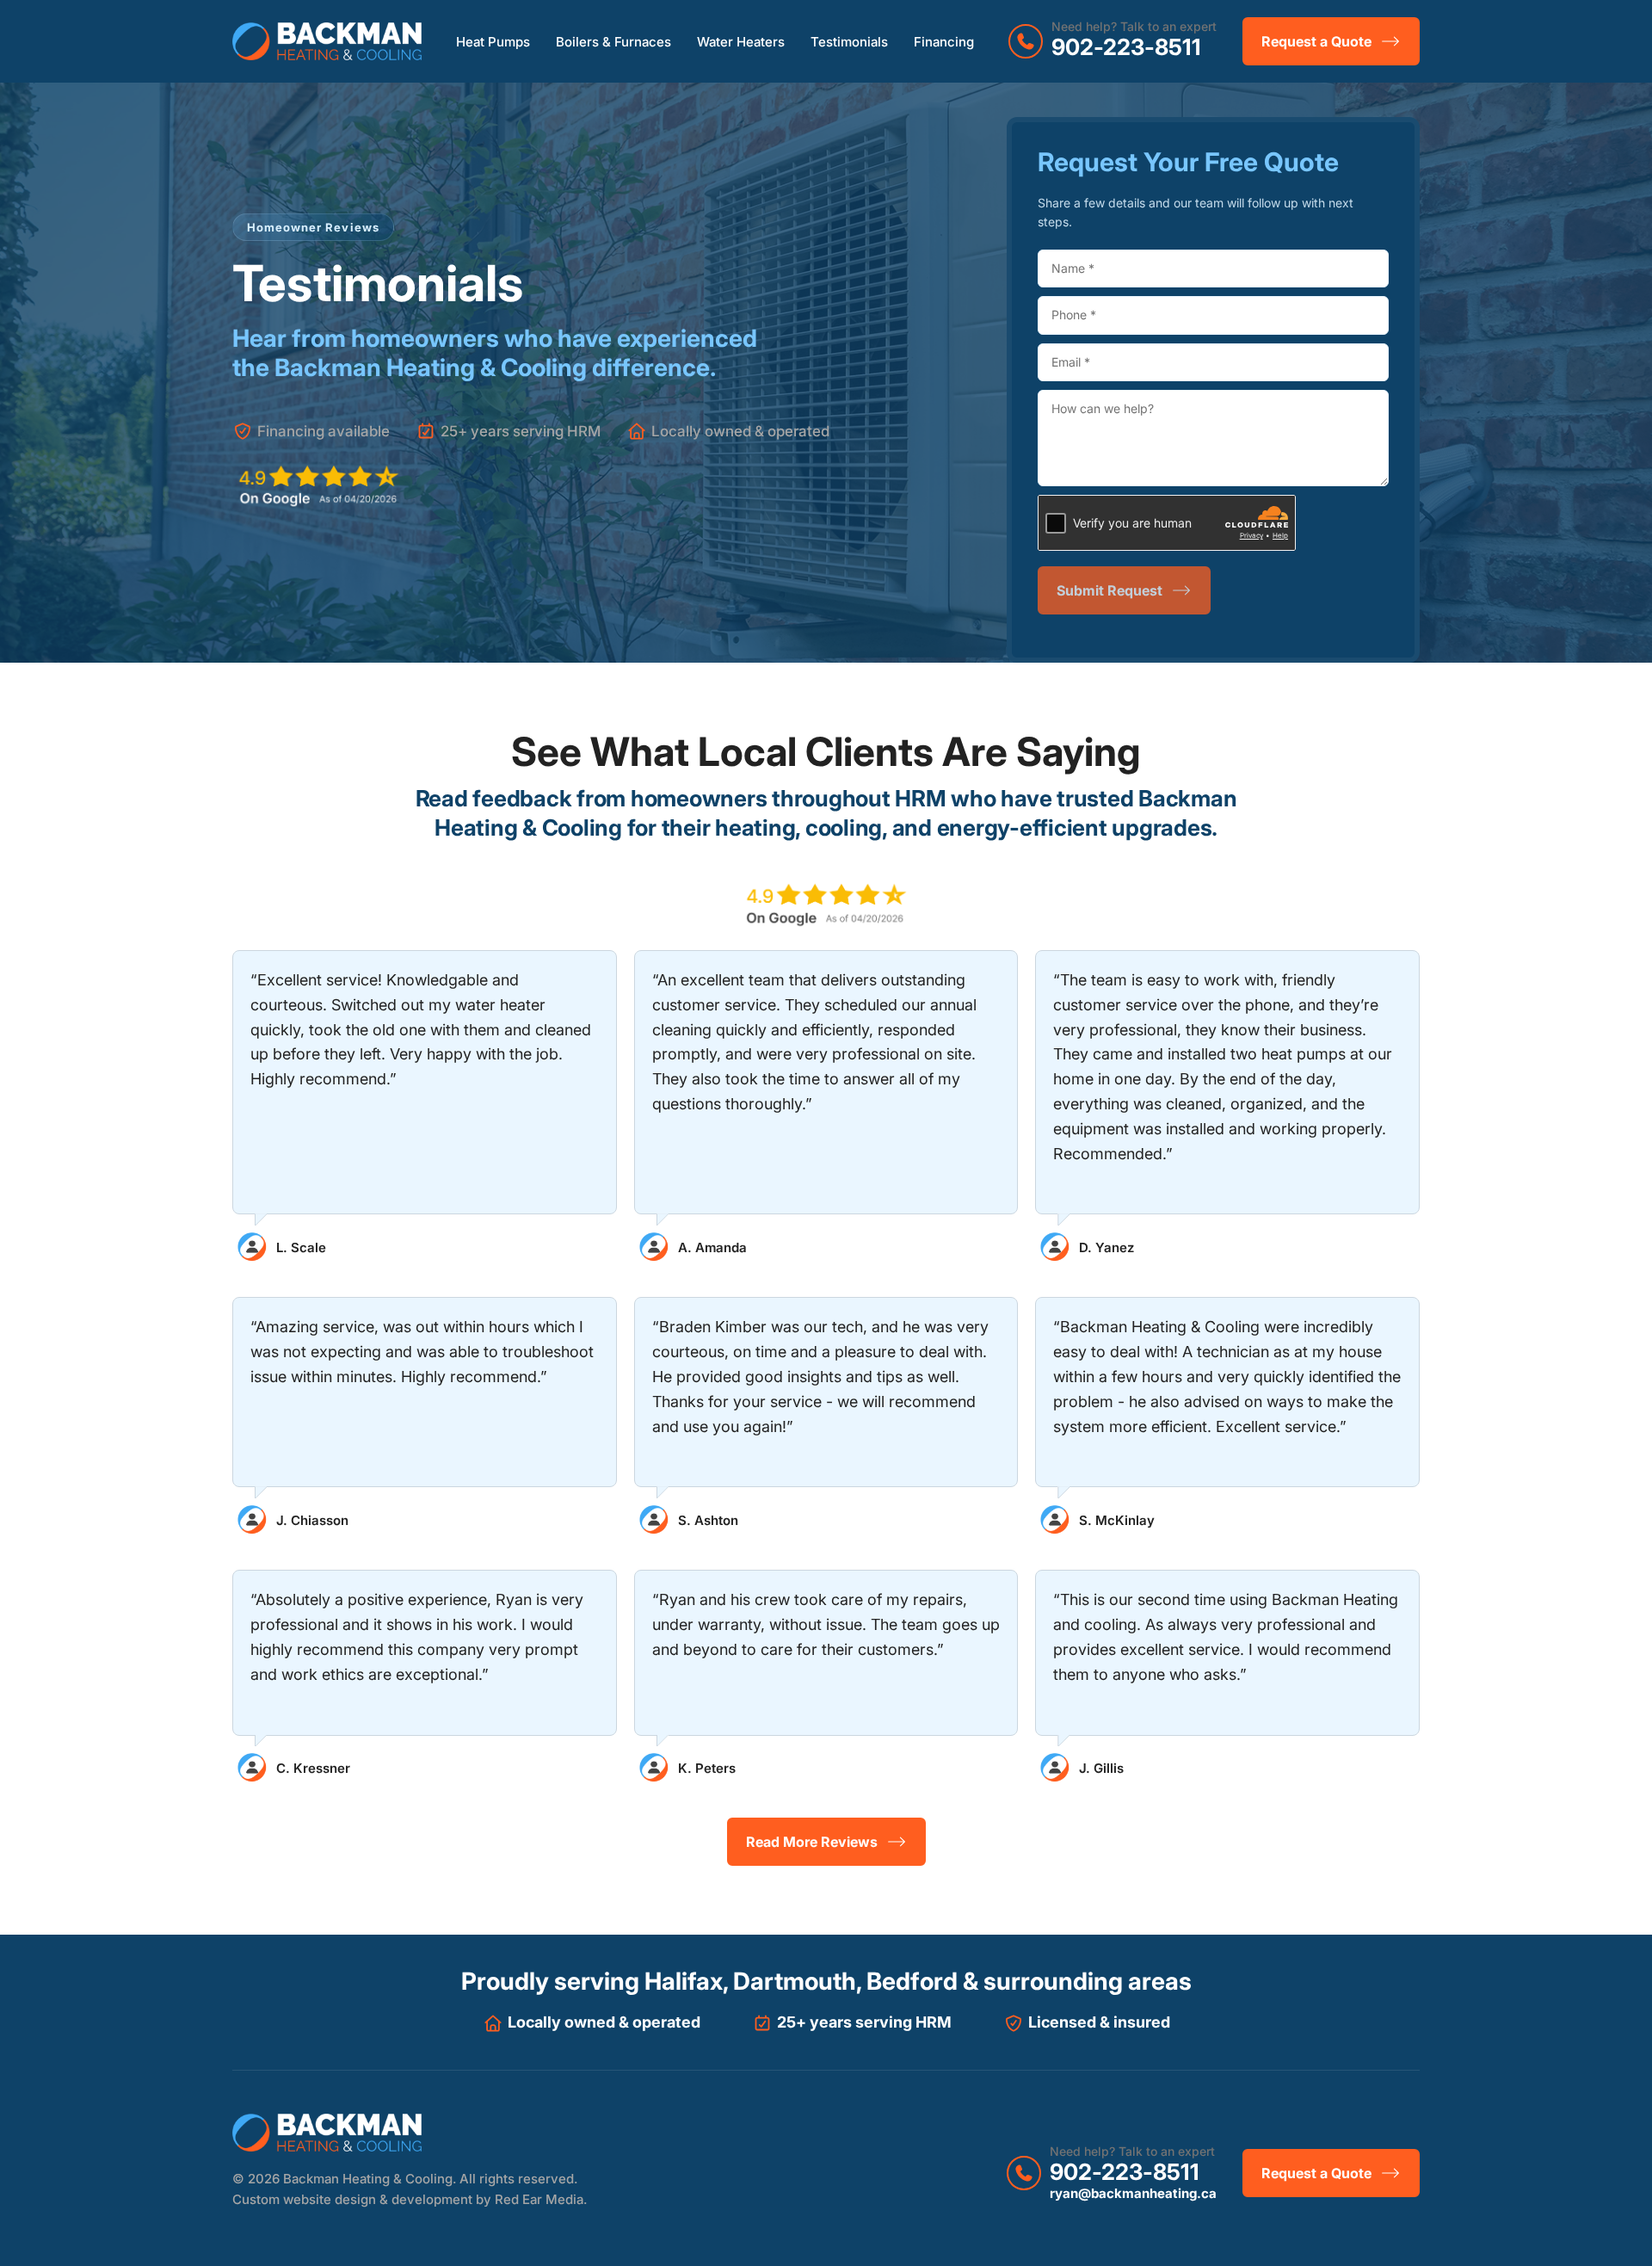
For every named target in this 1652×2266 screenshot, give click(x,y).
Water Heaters (741, 42)
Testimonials (849, 42)
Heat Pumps (493, 42)
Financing (944, 42)
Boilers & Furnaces (613, 42)
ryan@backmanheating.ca (1133, 2193)
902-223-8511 (1126, 47)
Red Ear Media (539, 2199)
